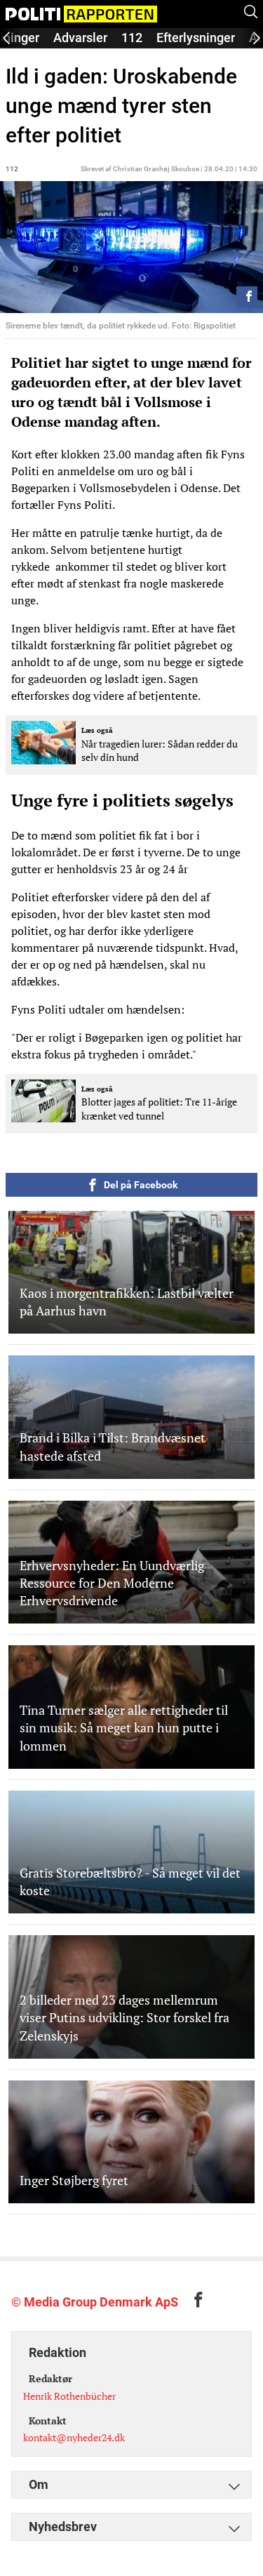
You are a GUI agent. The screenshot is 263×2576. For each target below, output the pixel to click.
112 (132, 38)
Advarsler (80, 38)
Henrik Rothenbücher (69, 2396)
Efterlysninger (196, 38)
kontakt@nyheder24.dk (74, 2437)
